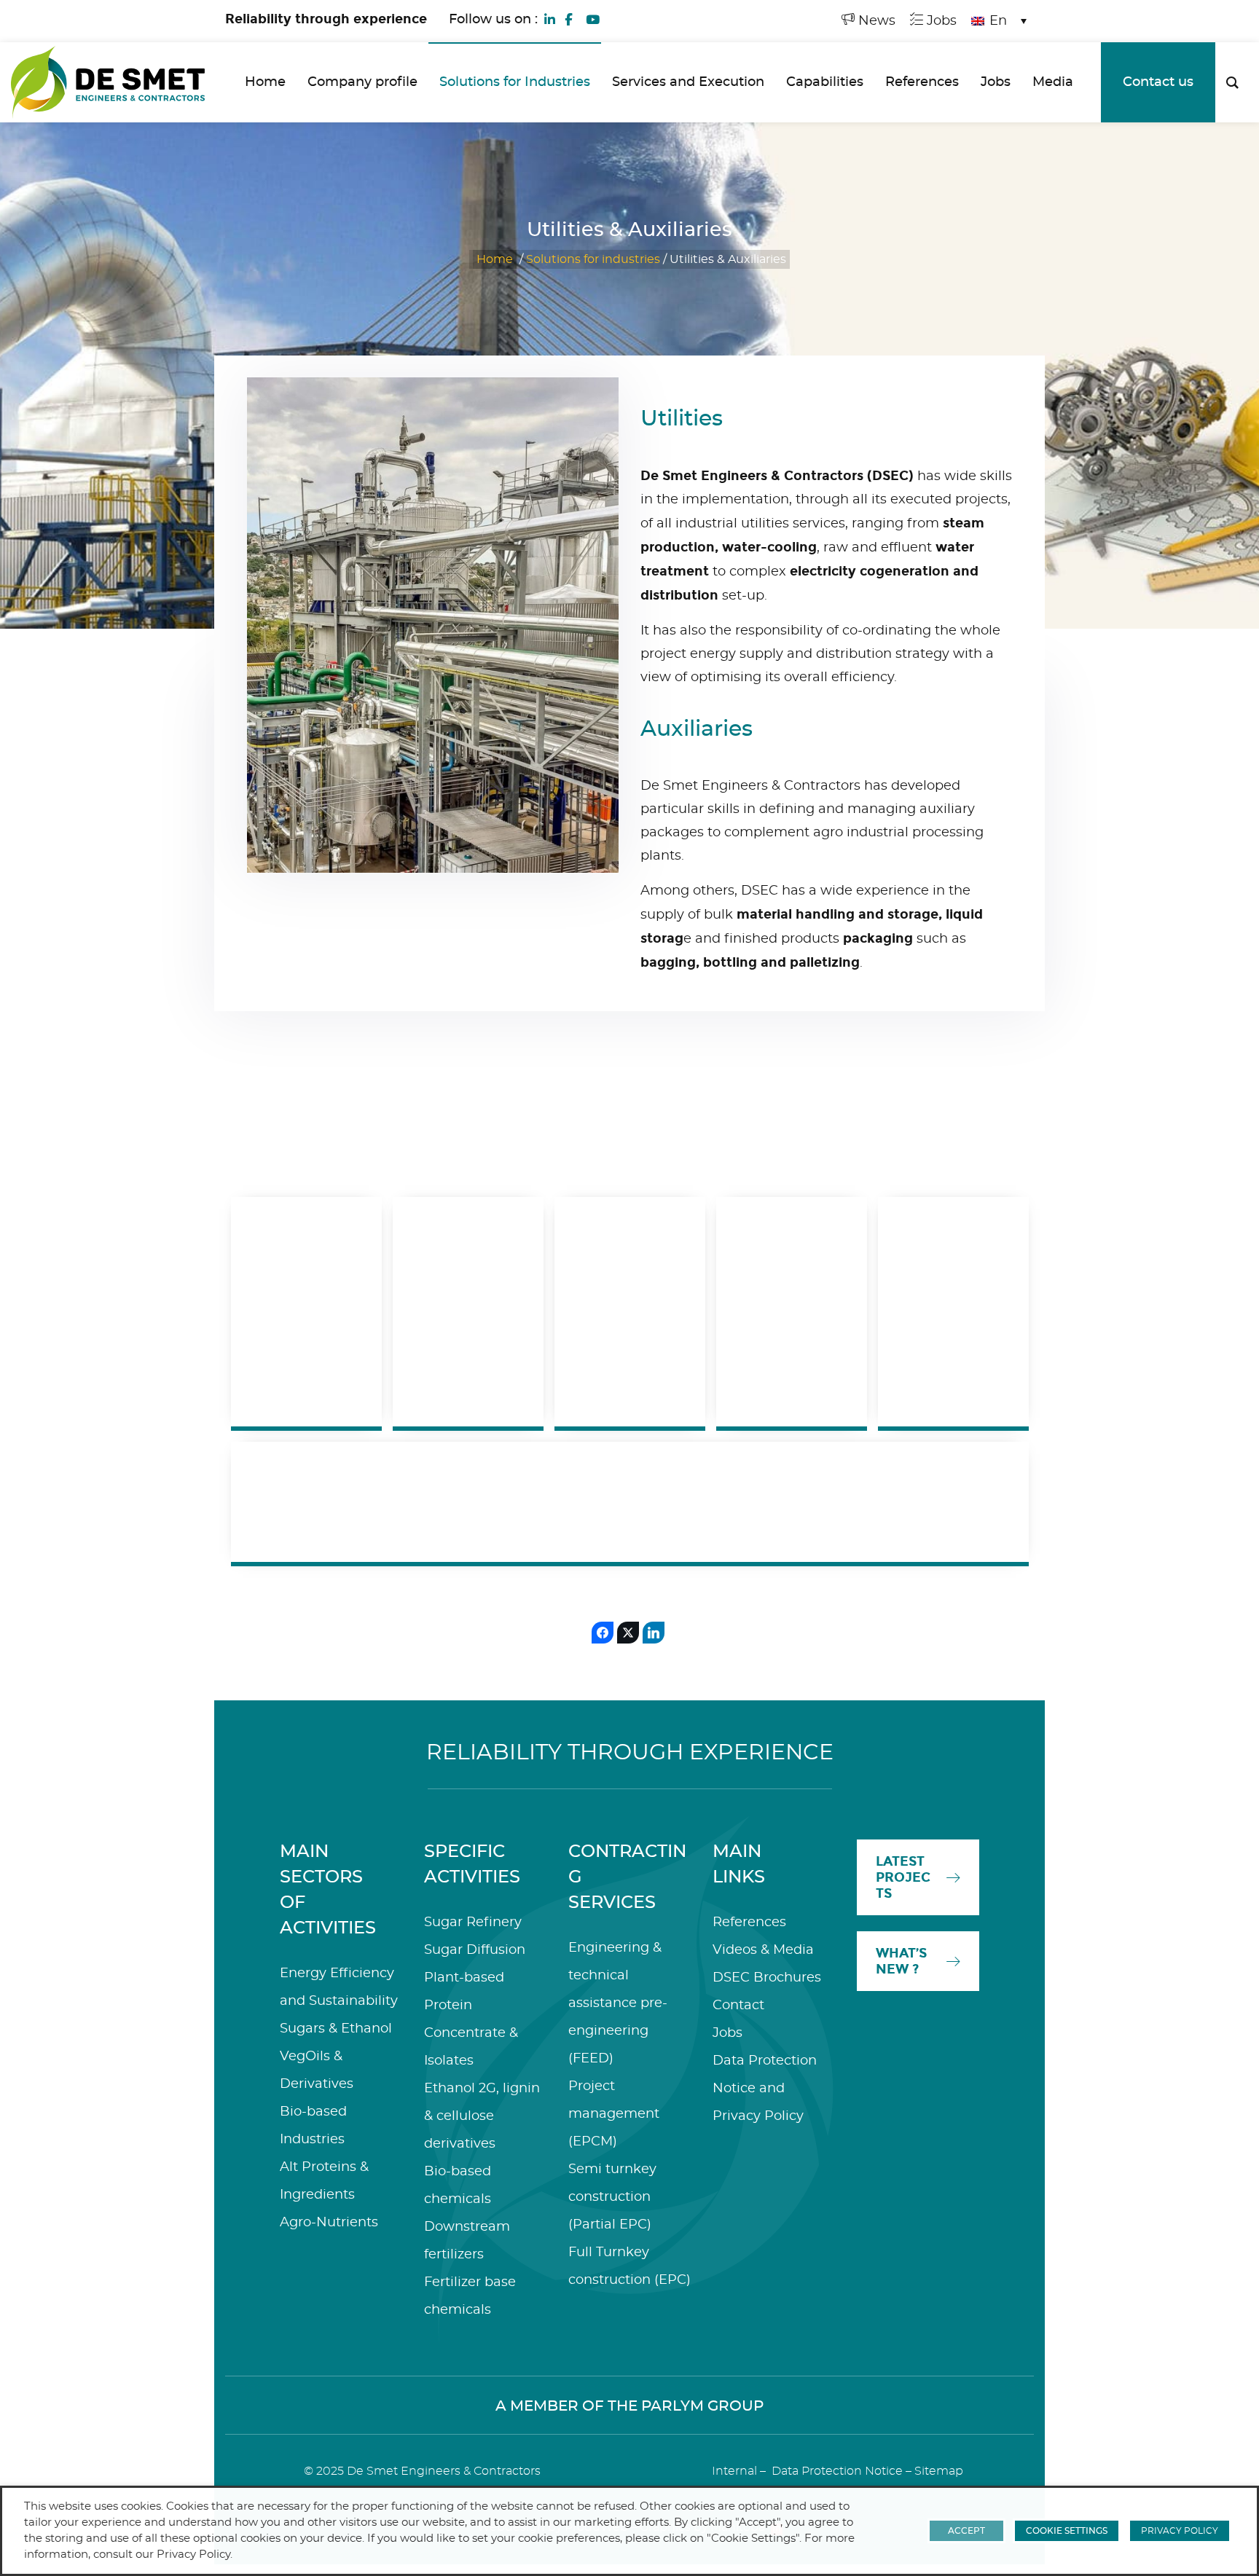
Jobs (940, 21)
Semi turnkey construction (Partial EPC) (612, 2197)
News (875, 21)
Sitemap (939, 2471)
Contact (738, 2006)
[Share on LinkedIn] (654, 1633)
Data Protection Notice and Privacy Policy (765, 2089)
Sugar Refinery (473, 1923)
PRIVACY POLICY (1180, 2531)
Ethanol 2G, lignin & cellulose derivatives (482, 2116)
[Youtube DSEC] (592, 18)
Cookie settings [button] (1067, 2531)
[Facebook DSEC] (568, 18)
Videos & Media (763, 1950)
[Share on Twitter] (628, 1633)
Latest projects (903, 1877)
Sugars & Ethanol (336, 2029)
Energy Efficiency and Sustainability (739, 1502)
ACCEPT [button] (966, 2531)
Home (495, 259)
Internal (734, 2471)
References (749, 1923)
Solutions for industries (593, 259)
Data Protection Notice (837, 2471)
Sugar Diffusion (475, 1950)
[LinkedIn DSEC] (550, 18)
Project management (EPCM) (614, 2114)
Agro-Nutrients (329, 2223)
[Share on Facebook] (603, 1633)
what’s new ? (901, 1961)
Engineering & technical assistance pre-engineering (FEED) (618, 2003)
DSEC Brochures (767, 1978)
